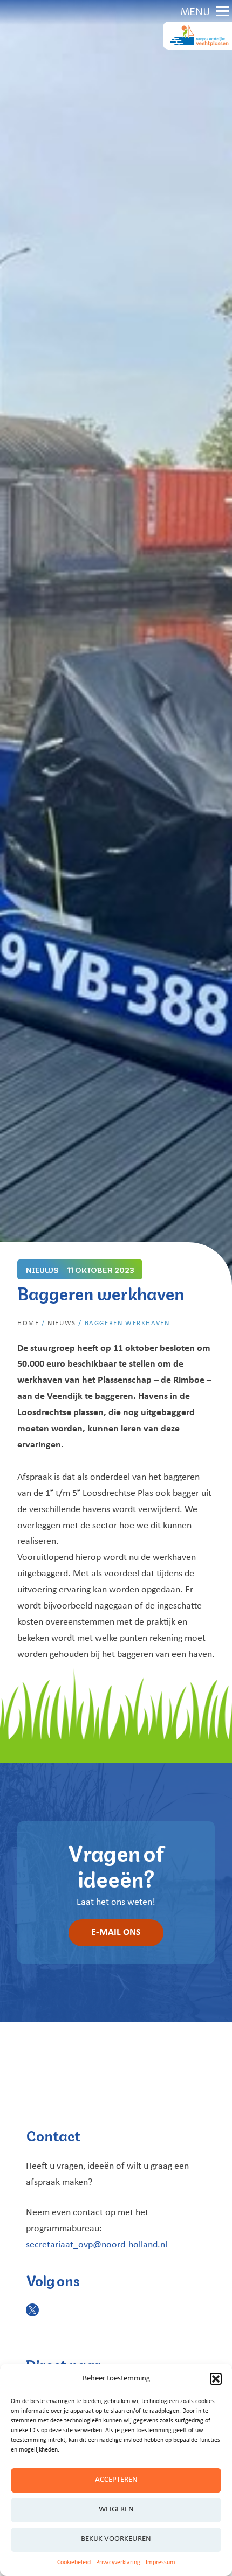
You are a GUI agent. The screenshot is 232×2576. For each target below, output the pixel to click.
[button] (216, 2379)
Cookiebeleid (74, 2563)
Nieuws (62, 1323)
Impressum (161, 2563)
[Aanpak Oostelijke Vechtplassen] (197, 36)
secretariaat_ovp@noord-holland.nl (97, 2245)
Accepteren (116, 2480)
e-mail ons (116, 1933)
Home (28, 1323)
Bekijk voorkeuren (116, 2539)
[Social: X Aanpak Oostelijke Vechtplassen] (32, 2310)
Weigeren (116, 2509)
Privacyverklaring (118, 2563)
